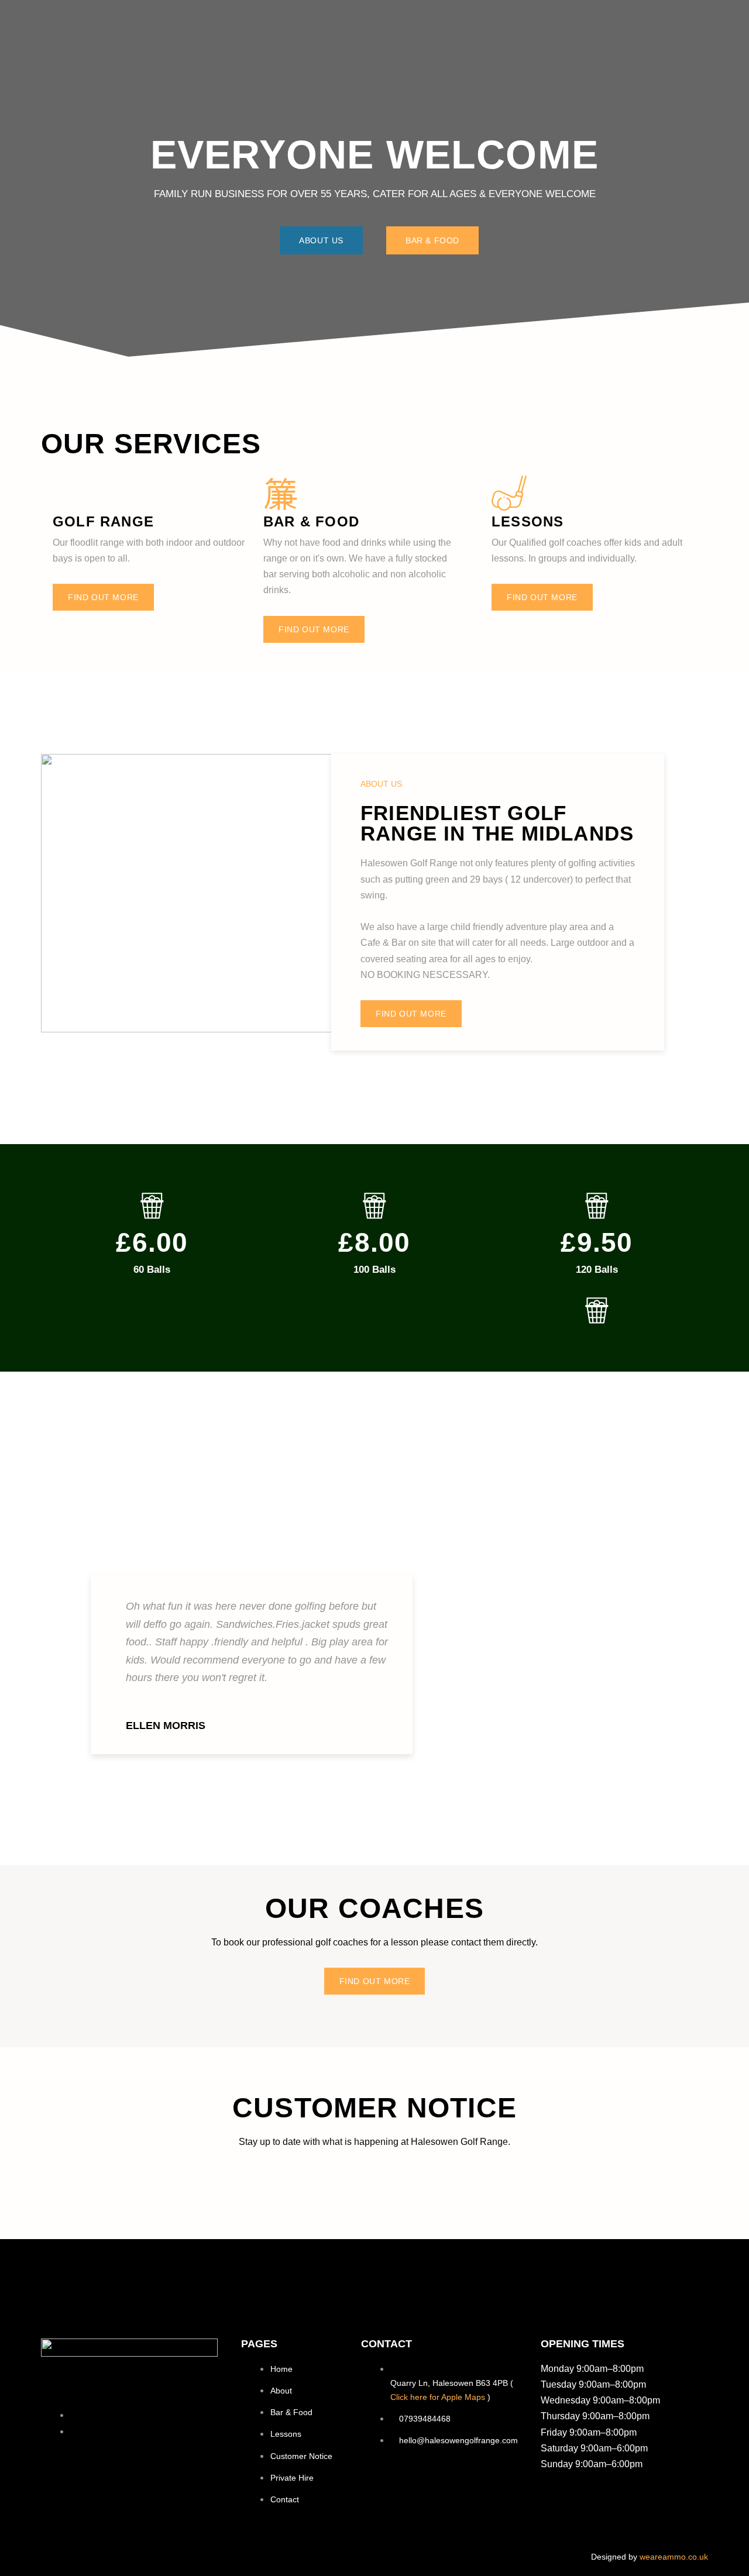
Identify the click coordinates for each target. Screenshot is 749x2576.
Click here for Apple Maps (438, 2397)
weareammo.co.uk (674, 2557)
